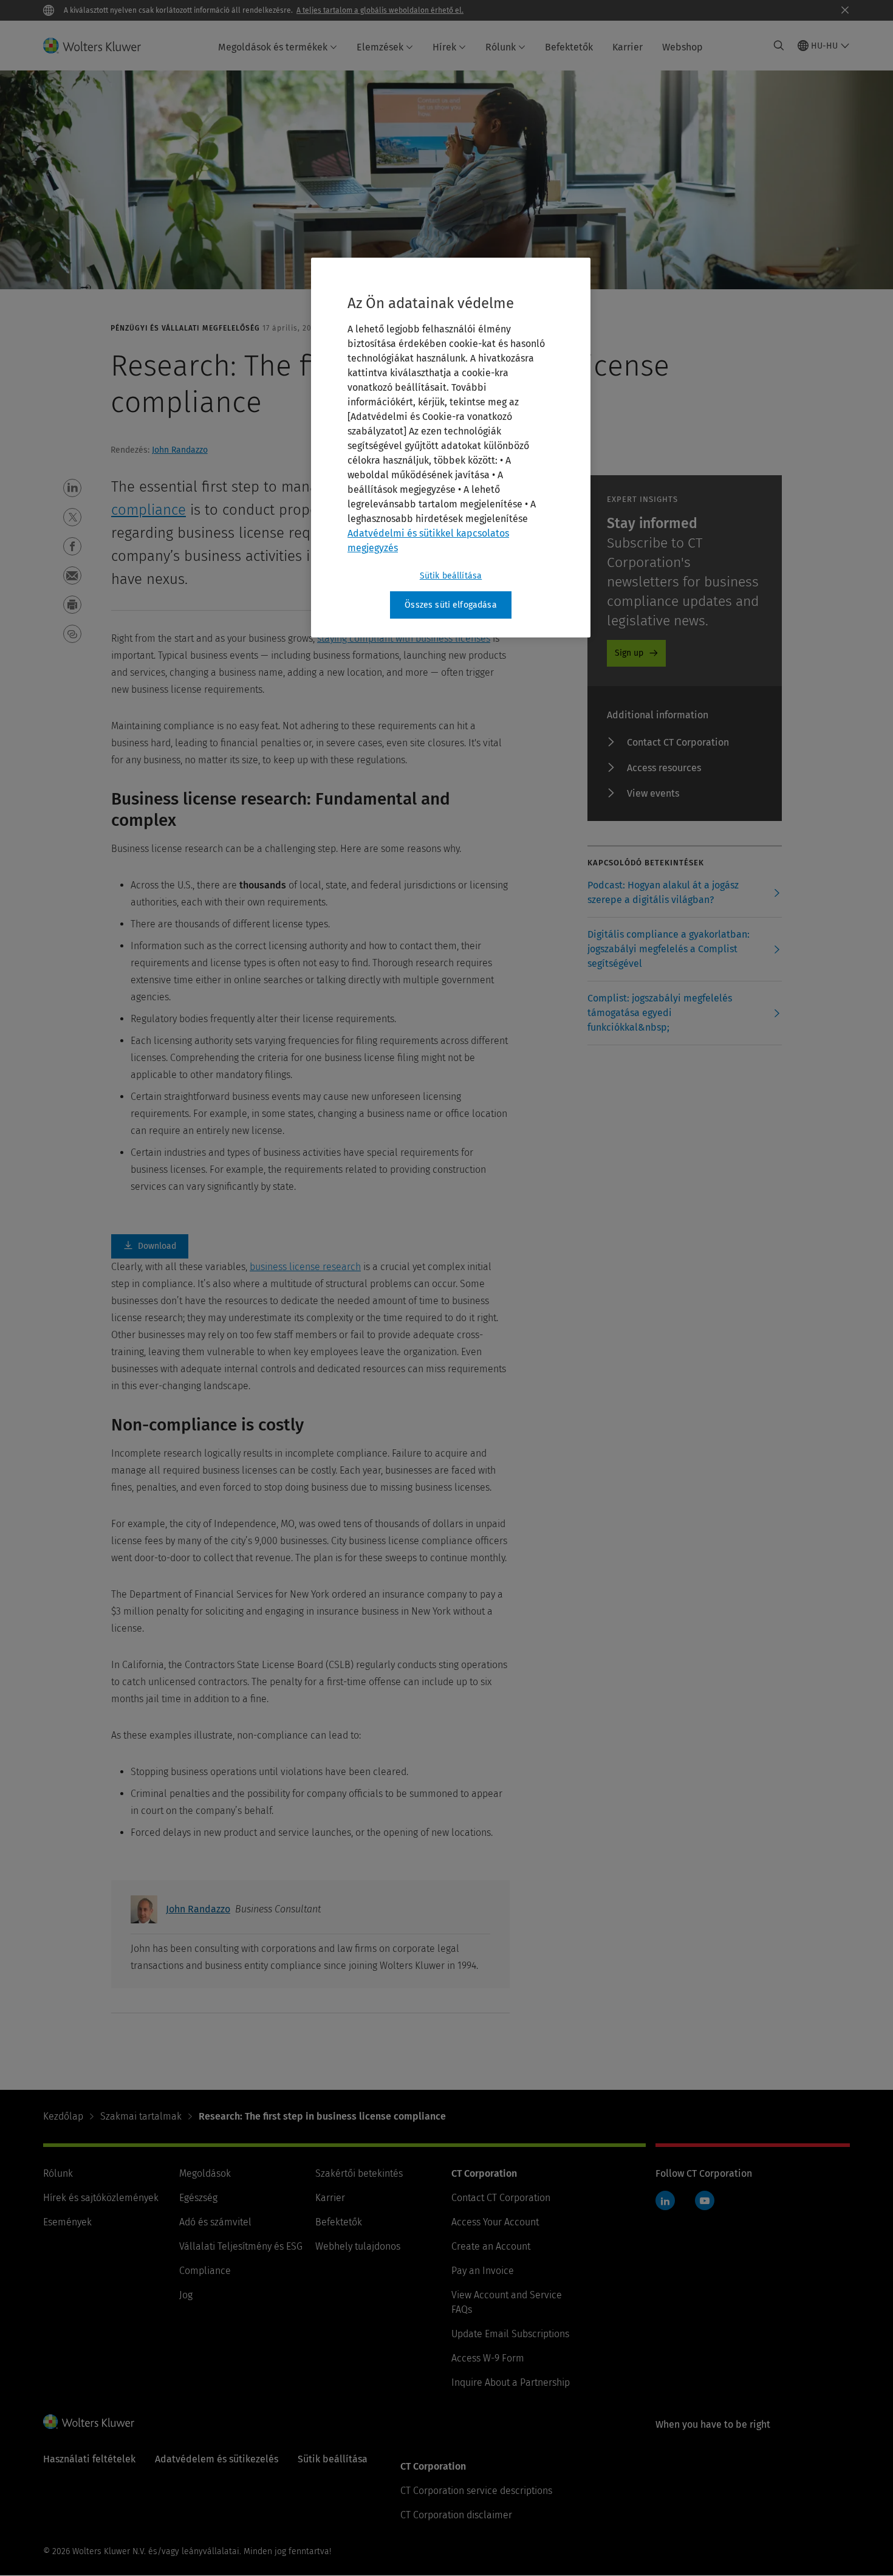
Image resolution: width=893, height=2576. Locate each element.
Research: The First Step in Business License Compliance (150, 1246)
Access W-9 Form (488, 2358)
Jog (186, 2295)
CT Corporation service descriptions (476, 2491)
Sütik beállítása (451, 576)
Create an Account (491, 2246)
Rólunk (501, 47)
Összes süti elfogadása (451, 605)
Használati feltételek (89, 2459)
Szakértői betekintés (359, 2173)
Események (67, 2222)
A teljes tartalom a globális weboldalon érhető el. (380, 10)
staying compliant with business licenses (404, 638)
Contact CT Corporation (678, 742)
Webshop (683, 47)
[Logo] (99, 46)
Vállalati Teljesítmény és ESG (241, 2246)
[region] (451, 448)
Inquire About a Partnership (511, 2382)
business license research (305, 1267)
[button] (72, 488)
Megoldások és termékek (273, 47)
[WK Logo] (89, 2422)
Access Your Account (495, 2222)
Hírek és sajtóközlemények (101, 2198)
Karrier (628, 47)
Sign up (629, 653)
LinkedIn (665, 2200)
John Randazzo (180, 450)
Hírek (444, 47)
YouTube (705, 2200)
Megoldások (205, 2173)
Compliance (205, 2271)
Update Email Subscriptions (510, 2334)
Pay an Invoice (483, 2271)
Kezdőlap (63, 2116)
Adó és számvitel (215, 2222)
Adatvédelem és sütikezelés (217, 2459)
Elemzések (380, 47)
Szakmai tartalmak (141, 2116)
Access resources (664, 768)
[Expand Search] (779, 46)
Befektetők (569, 47)
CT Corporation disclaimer (456, 2515)
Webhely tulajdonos (358, 2246)
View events (653, 793)
